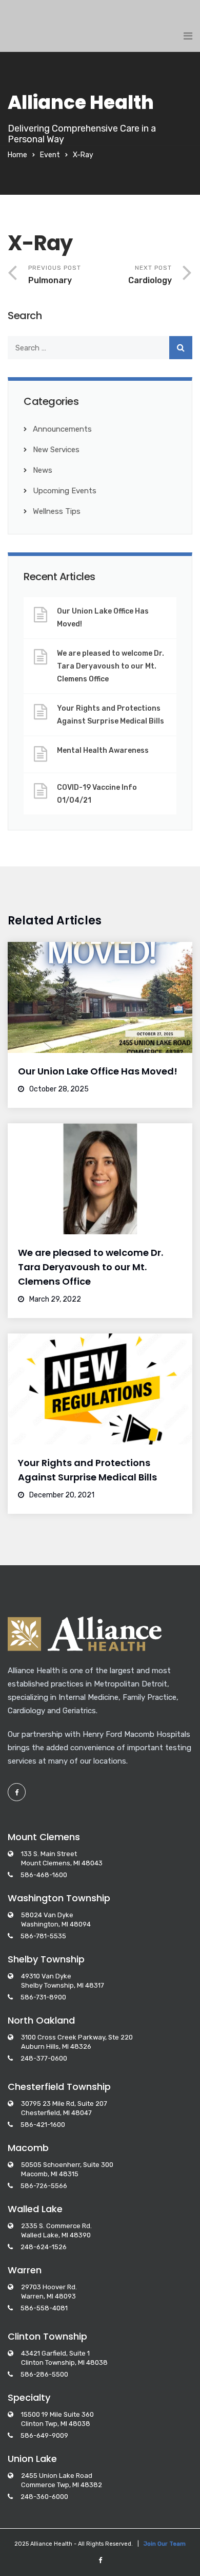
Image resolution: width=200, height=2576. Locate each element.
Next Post (150, 275)
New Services (56, 450)
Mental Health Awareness (103, 750)
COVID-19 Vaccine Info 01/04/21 (97, 794)
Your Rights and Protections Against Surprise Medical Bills (111, 715)
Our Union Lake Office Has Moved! (103, 618)
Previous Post (55, 275)
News (43, 470)
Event (50, 155)
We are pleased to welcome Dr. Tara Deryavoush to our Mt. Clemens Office (111, 666)
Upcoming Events (65, 491)
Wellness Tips (57, 511)
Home (17, 155)
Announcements (62, 429)
